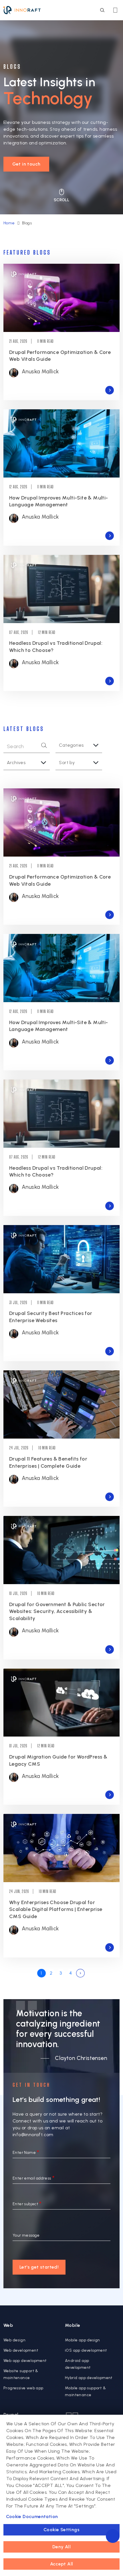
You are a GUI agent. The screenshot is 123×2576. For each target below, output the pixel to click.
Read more (110, 390)
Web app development (25, 2361)
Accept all (62, 2564)
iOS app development (86, 2350)
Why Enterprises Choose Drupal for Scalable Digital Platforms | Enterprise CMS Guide (56, 1909)
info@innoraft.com (33, 2135)
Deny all (61, 2547)
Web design (14, 2340)
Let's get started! (39, 2267)
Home (9, 223)
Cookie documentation (32, 2516)
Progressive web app (23, 2388)
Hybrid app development (89, 2378)
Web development (21, 2350)
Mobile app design (83, 2340)
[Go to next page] (80, 1973)
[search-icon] (102, 10)
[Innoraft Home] (22, 10)
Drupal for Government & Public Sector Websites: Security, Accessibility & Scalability (57, 1611)
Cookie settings (61, 2530)
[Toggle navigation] (115, 10)
